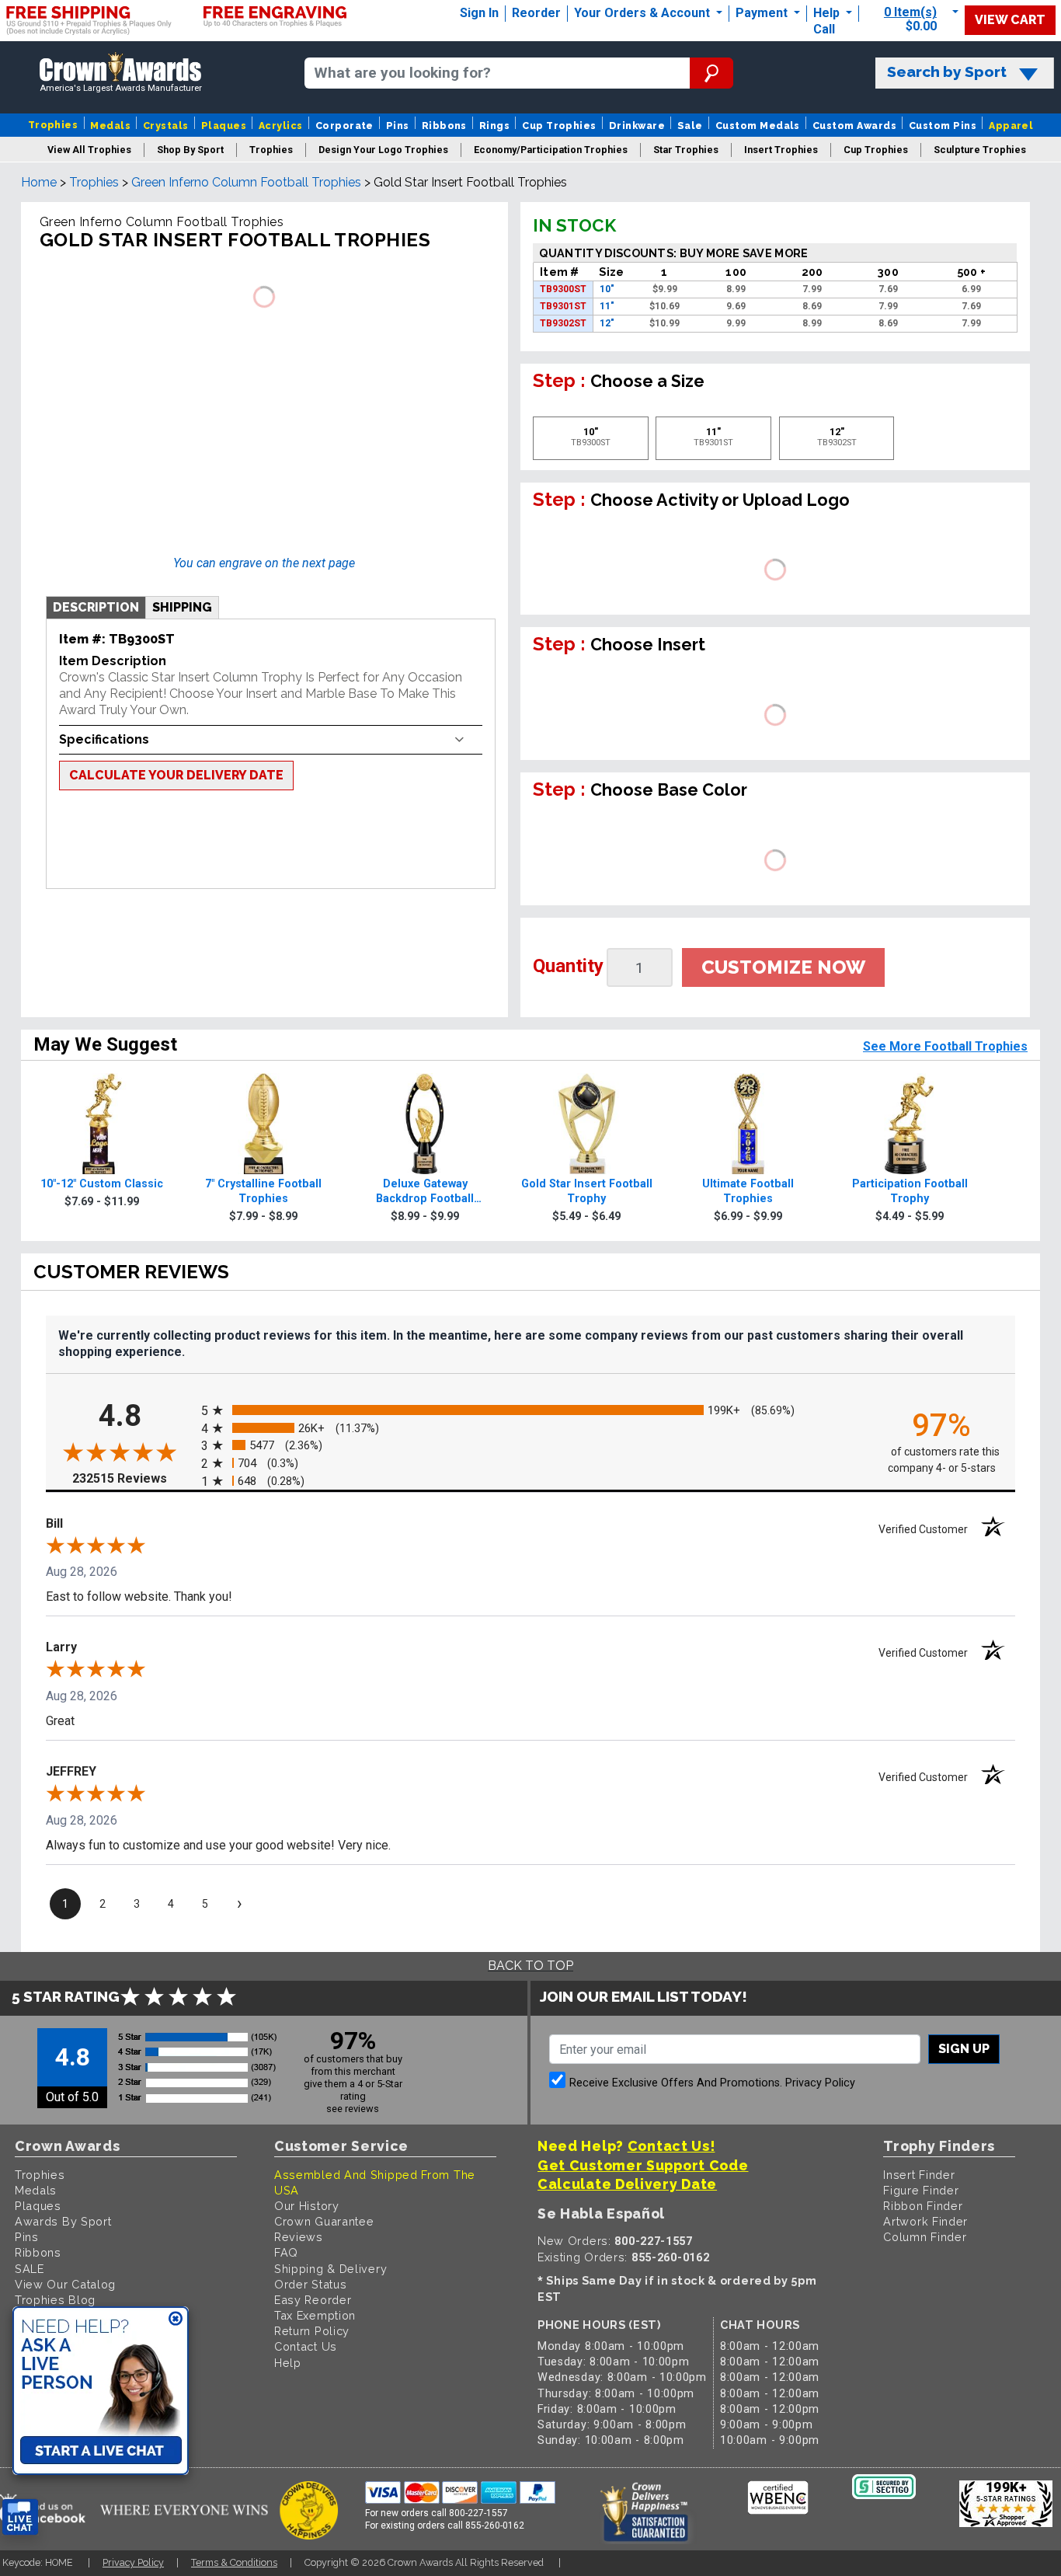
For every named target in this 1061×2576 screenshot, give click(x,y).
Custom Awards (854, 125)
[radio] (530, 1411)
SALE (30, 2269)
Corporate (344, 125)
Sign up (964, 2049)
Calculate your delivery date (176, 775)
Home (39, 182)
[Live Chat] (20, 2517)
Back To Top (530, 1966)
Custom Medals (758, 125)
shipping (182, 607)
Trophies (53, 125)
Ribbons (444, 125)
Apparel (1011, 125)
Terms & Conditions (234, 2562)
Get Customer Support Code (643, 2165)
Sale (690, 125)
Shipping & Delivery (330, 2269)
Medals (110, 125)
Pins (398, 125)
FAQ (286, 2252)
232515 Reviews (133, 1478)
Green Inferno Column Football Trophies (246, 182)
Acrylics (281, 125)
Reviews (299, 2237)
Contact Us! (671, 2146)
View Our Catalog (65, 2284)
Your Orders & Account (644, 13)
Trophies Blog (55, 2300)
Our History (307, 2206)
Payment (763, 13)
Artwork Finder (925, 2221)
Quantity (568, 966)
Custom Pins (943, 125)
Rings (494, 125)
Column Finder (925, 2237)
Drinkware (637, 125)
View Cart (1010, 20)
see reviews (353, 2109)
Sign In (479, 13)
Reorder (536, 13)
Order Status (310, 2284)
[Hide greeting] (176, 2320)
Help (826, 13)
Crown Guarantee (324, 2221)
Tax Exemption (315, 2315)
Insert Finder (919, 2175)
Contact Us (306, 2346)
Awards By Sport (63, 2221)
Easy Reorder (313, 2300)
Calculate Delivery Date (627, 2184)
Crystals (166, 125)
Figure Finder (921, 2190)
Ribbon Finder (923, 2206)
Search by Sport (947, 72)
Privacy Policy (820, 2083)
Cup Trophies (559, 125)
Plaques (224, 125)
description (96, 607)
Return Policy (312, 2331)
